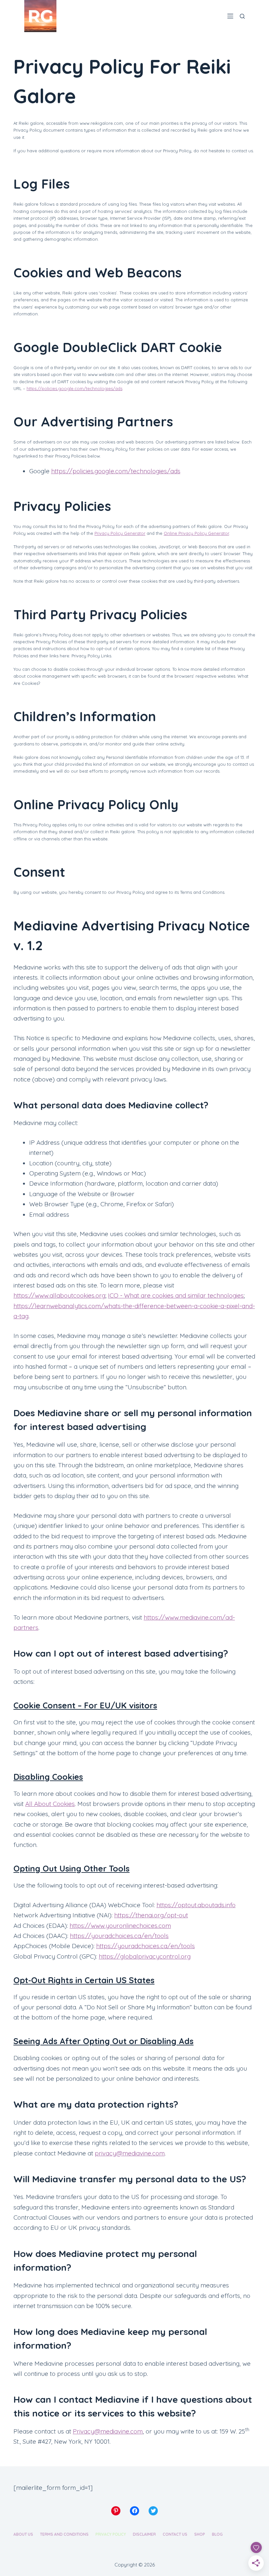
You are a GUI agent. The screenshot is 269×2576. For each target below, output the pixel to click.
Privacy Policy (111, 2534)
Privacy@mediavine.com (108, 2431)
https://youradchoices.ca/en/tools (119, 1936)
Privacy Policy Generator (120, 533)
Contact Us (175, 2534)
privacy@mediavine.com (130, 2153)
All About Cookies (50, 1804)
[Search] (242, 16)
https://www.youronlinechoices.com (120, 1926)
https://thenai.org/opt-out (151, 1915)
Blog (217, 2534)
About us (23, 2534)
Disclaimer (144, 2534)
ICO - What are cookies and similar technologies (176, 1295)
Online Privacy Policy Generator (196, 533)
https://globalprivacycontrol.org (145, 1956)
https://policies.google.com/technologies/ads (74, 388)
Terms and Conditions (64, 2534)
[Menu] (230, 16)
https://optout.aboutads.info (196, 1905)
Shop (200, 2534)
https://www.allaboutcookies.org (59, 1295)
